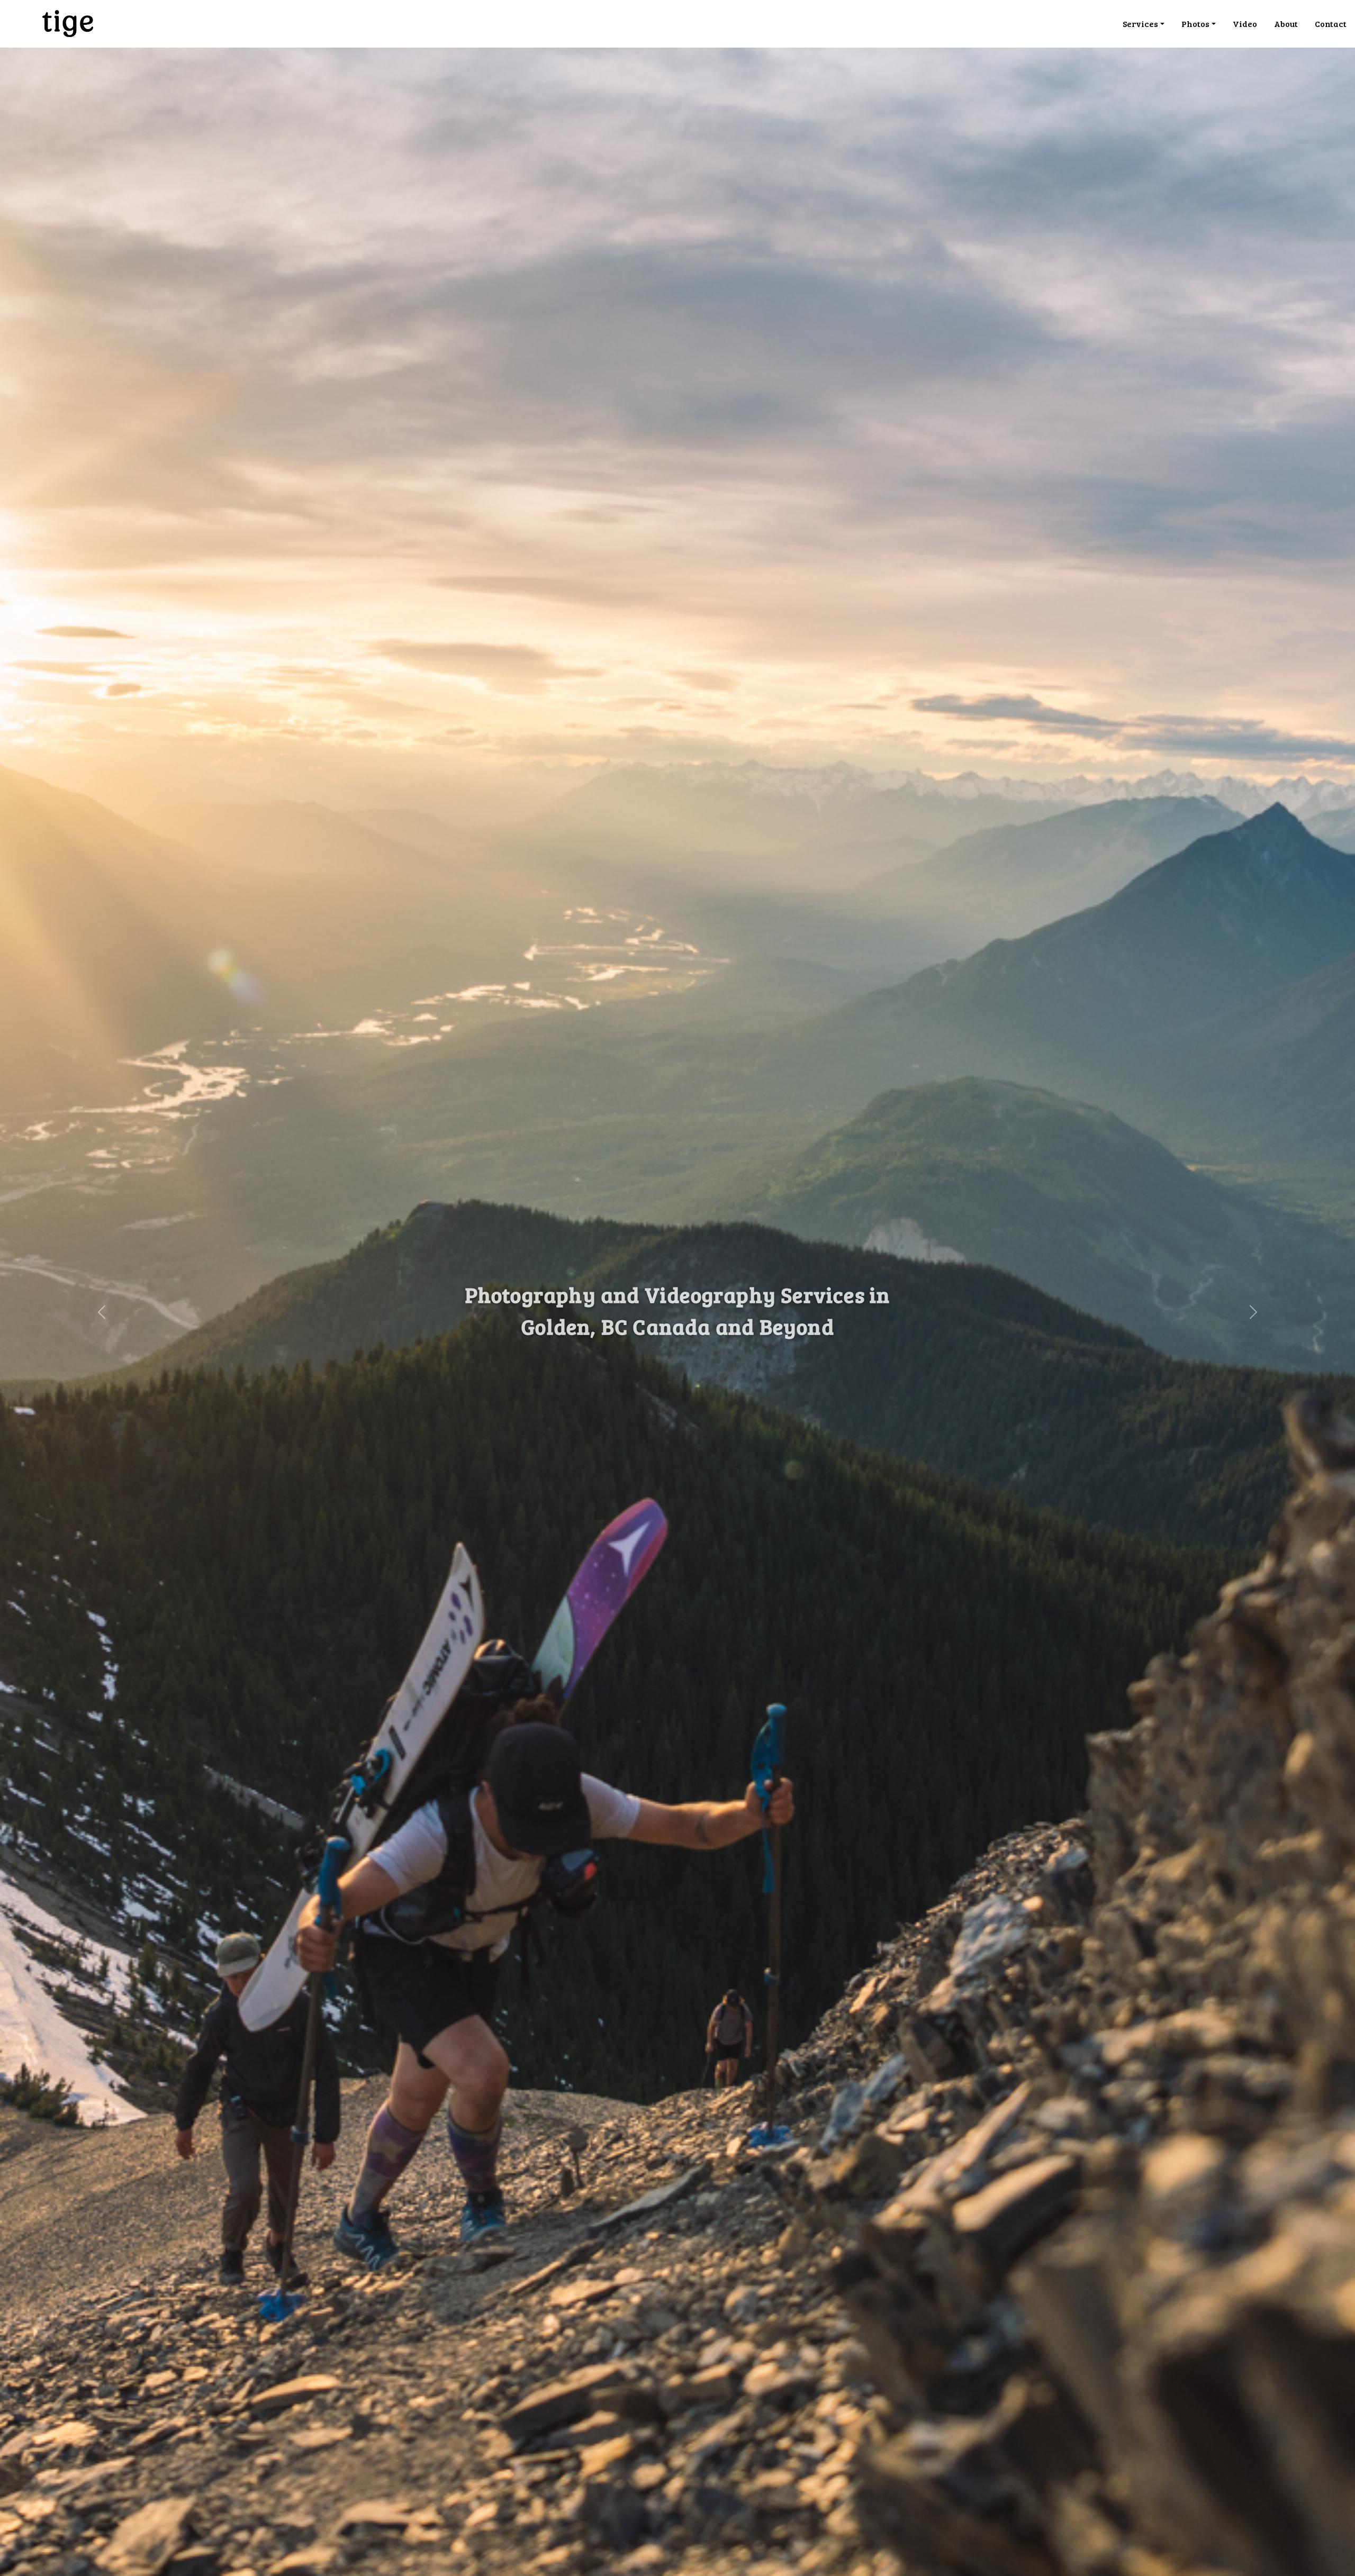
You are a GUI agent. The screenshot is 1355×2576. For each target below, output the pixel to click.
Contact (1331, 24)
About (1286, 24)
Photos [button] (1195, 24)
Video (1245, 24)
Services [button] (1140, 24)
